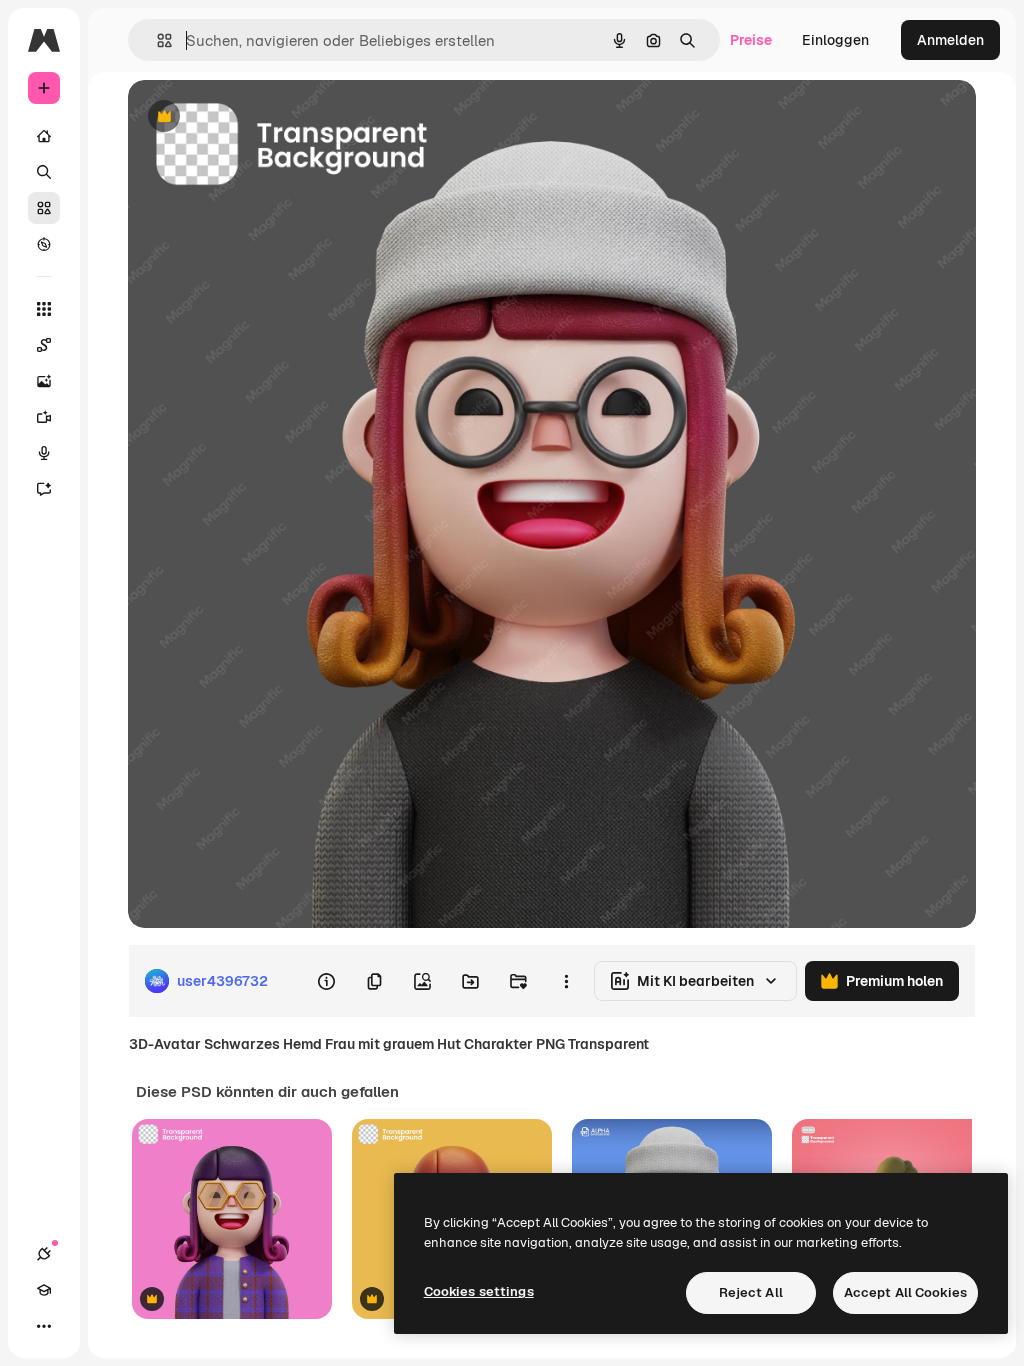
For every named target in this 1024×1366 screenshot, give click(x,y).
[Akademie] (44, 1290)
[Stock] (44, 208)
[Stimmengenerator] (44, 453)
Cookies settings (479, 1291)
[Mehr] (44, 1326)
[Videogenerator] (44, 417)
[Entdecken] (44, 244)
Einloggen (835, 40)
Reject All (751, 1292)
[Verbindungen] (44, 1254)
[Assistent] (44, 489)
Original (256, 117)
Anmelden (950, 40)
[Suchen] (44, 172)
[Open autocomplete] (156, 40)
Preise (751, 40)
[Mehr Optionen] (566, 981)
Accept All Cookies (905, 1292)
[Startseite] (44, 136)
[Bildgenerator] (44, 381)
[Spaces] (44, 345)
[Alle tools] (44, 309)
